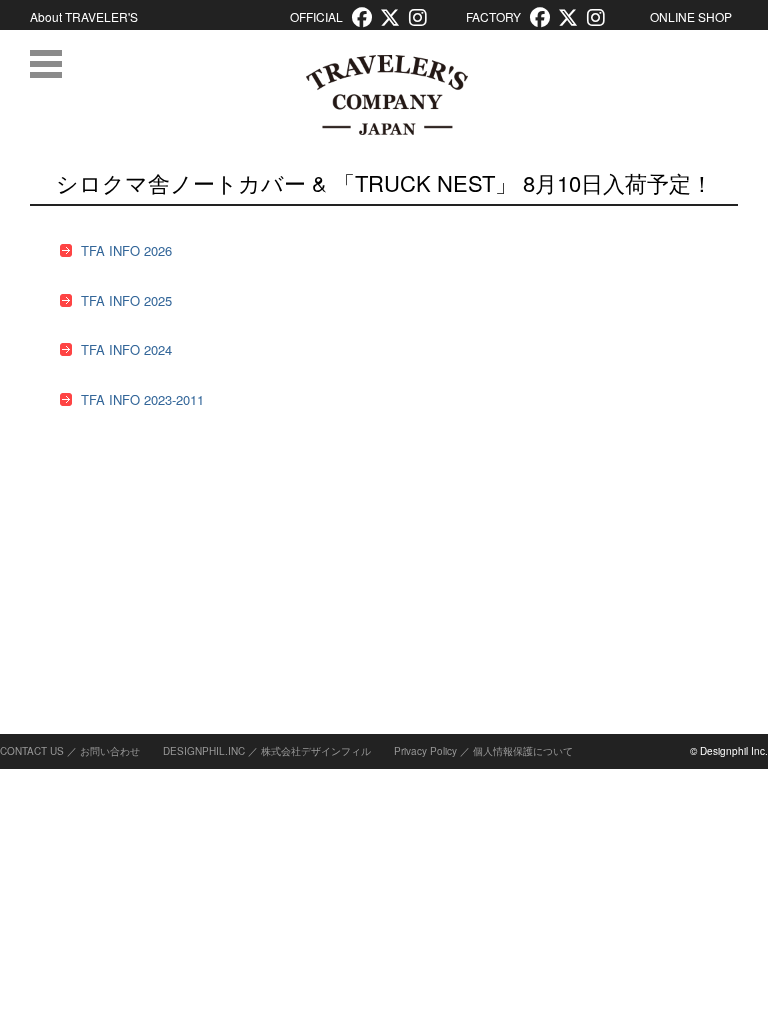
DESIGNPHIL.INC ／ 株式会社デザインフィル (267, 751)
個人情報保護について (523, 751)
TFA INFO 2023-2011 (142, 399)
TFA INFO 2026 (126, 250)
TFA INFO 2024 (126, 349)
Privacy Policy (425, 751)
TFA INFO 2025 (126, 300)
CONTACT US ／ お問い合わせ (70, 751)
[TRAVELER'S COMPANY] (386, 95)
